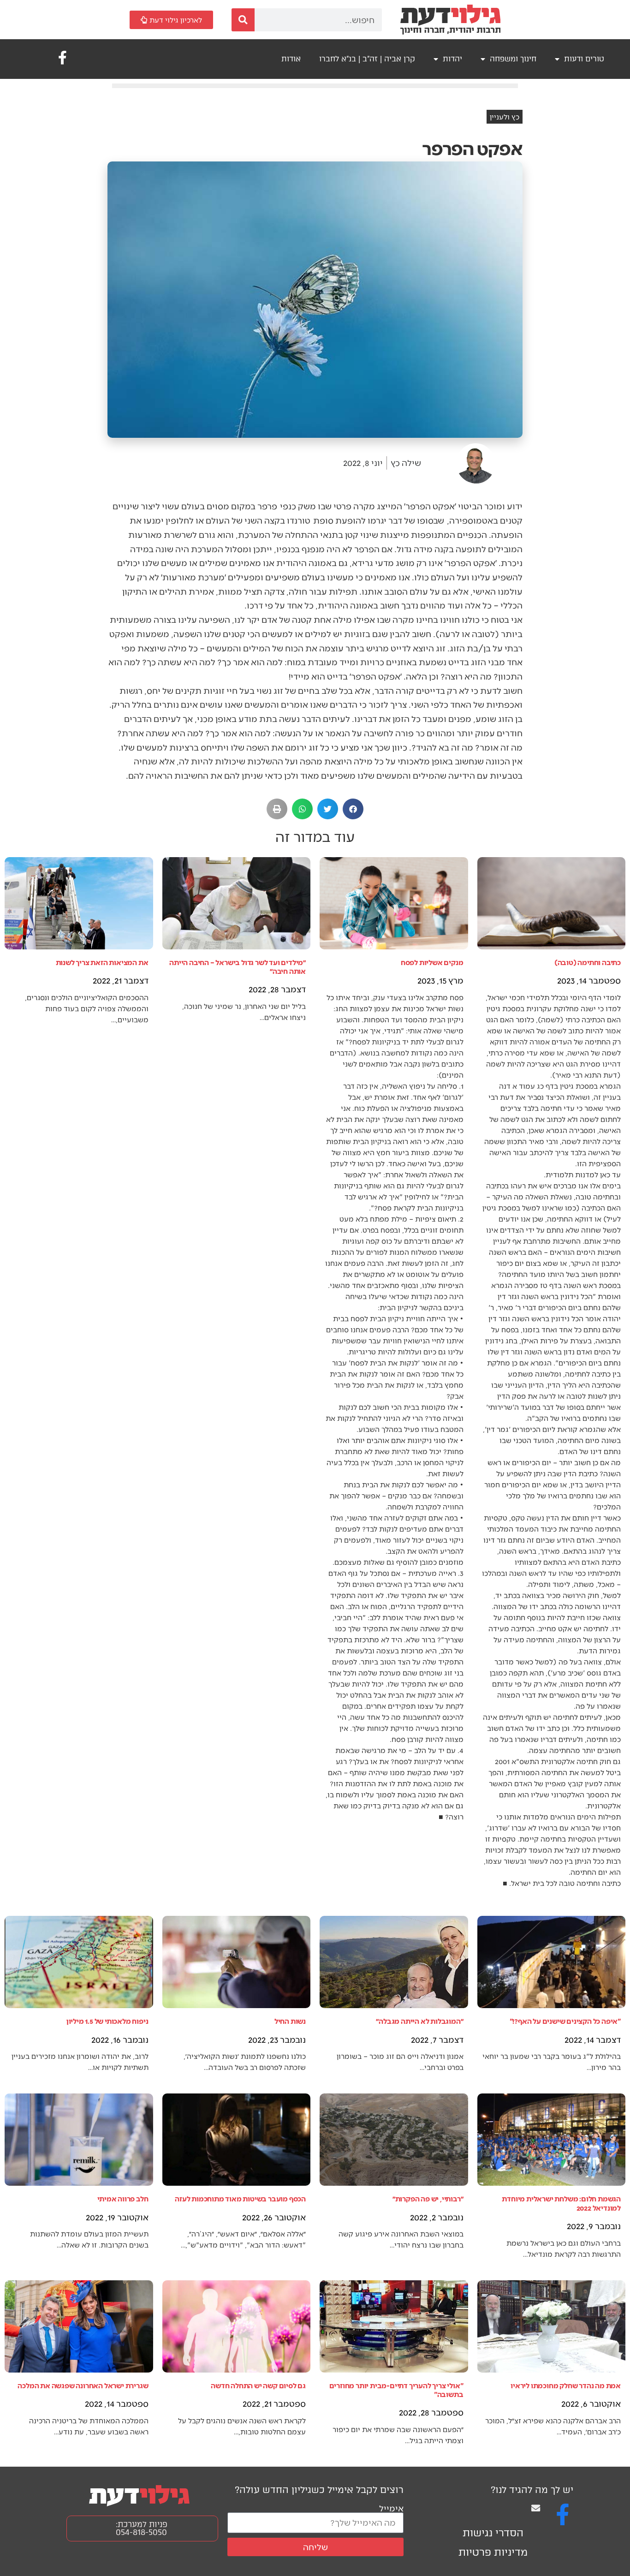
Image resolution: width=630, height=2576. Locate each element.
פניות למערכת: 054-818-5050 (142, 2528)
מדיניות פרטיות (493, 2552)
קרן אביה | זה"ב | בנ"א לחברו (367, 59)
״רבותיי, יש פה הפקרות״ (428, 2198)
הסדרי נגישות (493, 2533)
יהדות (452, 59)
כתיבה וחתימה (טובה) (588, 962)
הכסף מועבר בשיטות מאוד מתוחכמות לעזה (240, 2198)
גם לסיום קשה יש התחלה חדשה (258, 2385)
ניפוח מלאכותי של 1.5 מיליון (107, 2021)
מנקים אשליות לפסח (432, 962)
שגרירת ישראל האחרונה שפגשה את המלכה (83, 2385)
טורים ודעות (584, 59)
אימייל (391, 2508)
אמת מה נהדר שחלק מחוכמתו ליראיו (566, 2385)
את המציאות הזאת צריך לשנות (102, 962)
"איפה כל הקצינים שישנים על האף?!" (565, 2021)
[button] (353, 809)
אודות (291, 59)
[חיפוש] (243, 20)
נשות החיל (290, 2021)
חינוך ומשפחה (513, 59)
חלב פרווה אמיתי (123, 2198)
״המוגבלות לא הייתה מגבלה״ (419, 2021)
